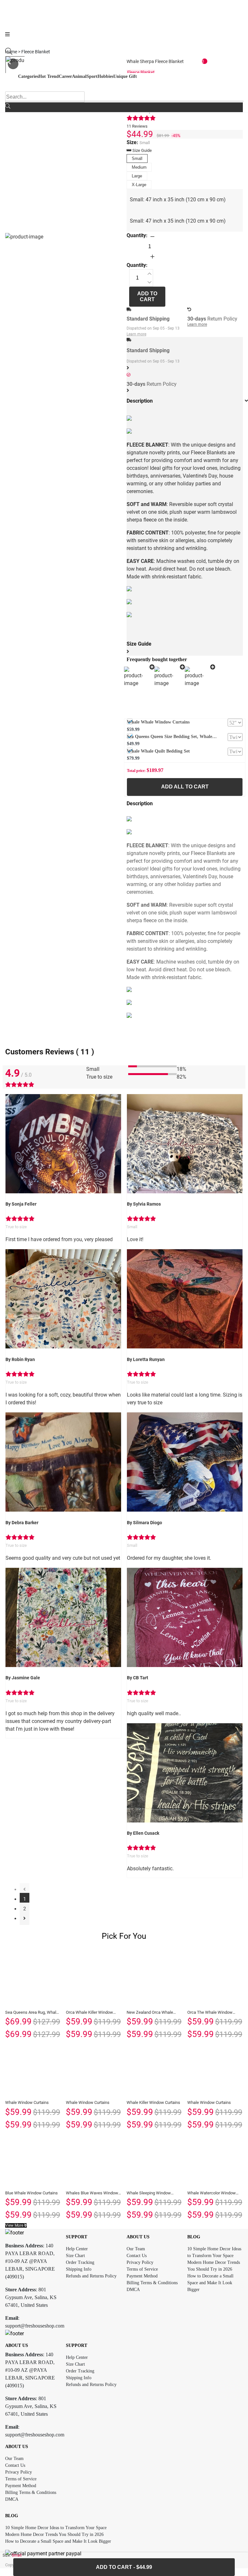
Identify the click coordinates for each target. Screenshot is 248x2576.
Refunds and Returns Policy (91, 2276)
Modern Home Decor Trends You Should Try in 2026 (54, 2534)
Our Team (136, 2249)
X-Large (139, 185)
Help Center (77, 2249)
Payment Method (142, 2276)
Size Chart (75, 2256)
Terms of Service (142, 2269)
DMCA (133, 2290)
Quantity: (137, 235)
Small (137, 158)
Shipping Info (79, 2269)
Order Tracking (80, 2262)
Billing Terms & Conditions (152, 2283)
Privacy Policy (140, 2262)
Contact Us (137, 2256)
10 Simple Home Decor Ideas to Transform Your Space (56, 2528)
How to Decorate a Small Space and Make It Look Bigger (210, 2283)
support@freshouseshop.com (35, 2326)
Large (137, 176)
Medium (139, 167)
